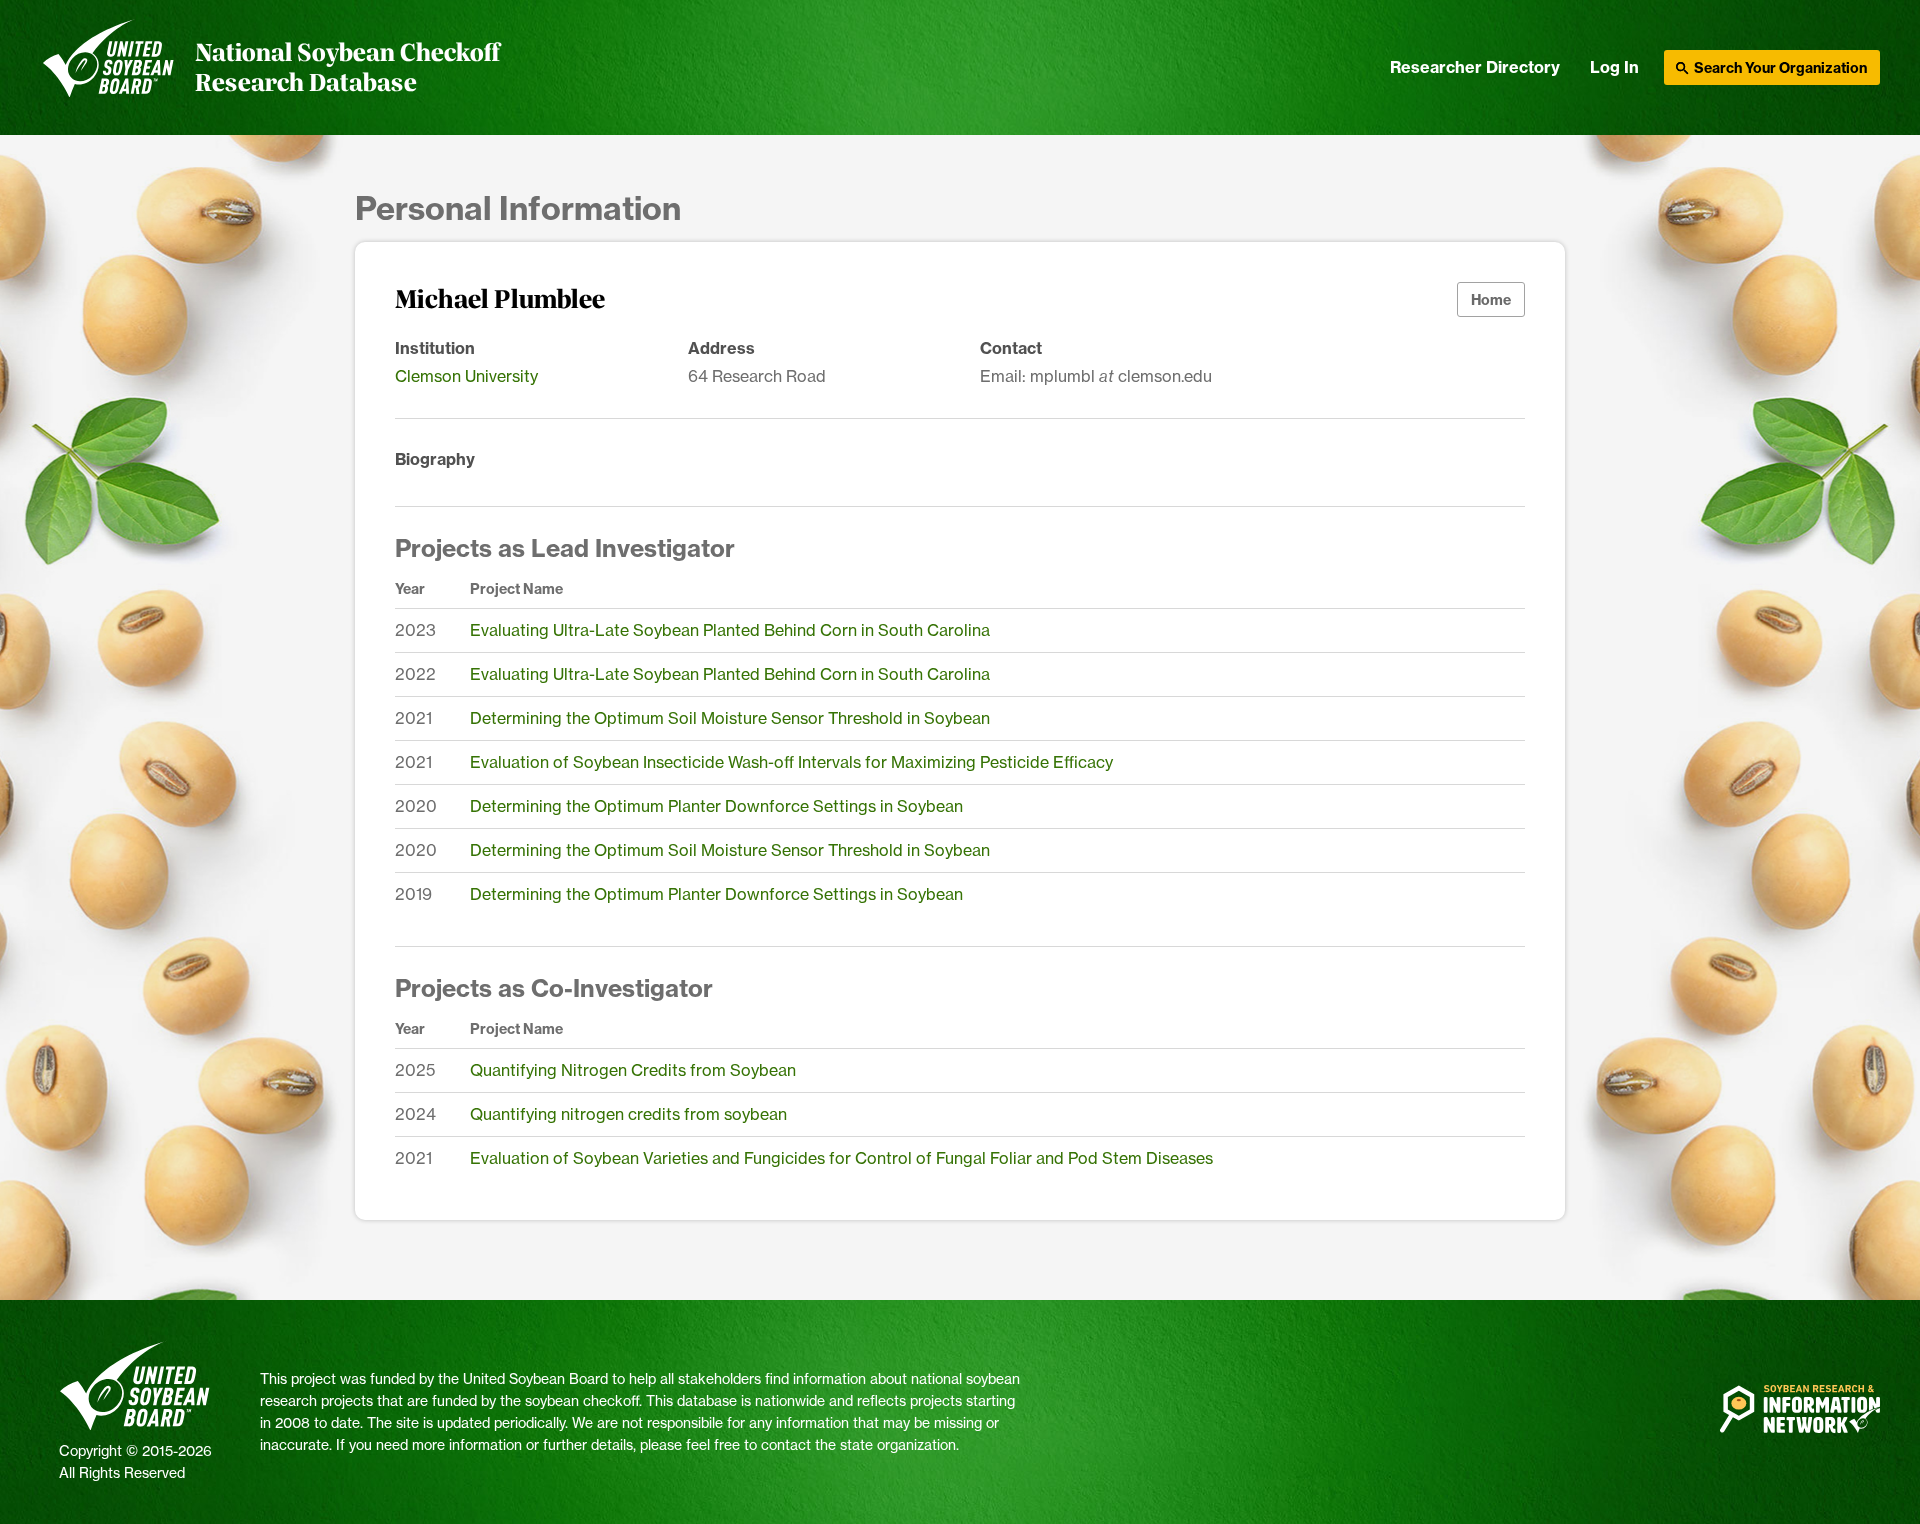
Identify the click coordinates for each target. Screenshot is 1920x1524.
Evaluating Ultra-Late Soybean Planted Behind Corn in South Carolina (730, 630)
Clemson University (466, 376)
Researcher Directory (1475, 67)
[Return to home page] (108, 68)
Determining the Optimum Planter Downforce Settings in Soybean (716, 806)
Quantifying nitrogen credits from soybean (628, 1114)
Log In (1614, 67)
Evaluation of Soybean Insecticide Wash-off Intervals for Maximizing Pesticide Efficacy (791, 762)
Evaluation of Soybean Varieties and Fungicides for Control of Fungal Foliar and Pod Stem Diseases (841, 1158)
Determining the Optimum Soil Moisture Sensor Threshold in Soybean (730, 718)
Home (1491, 300)
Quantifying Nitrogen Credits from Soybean (633, 1070)
